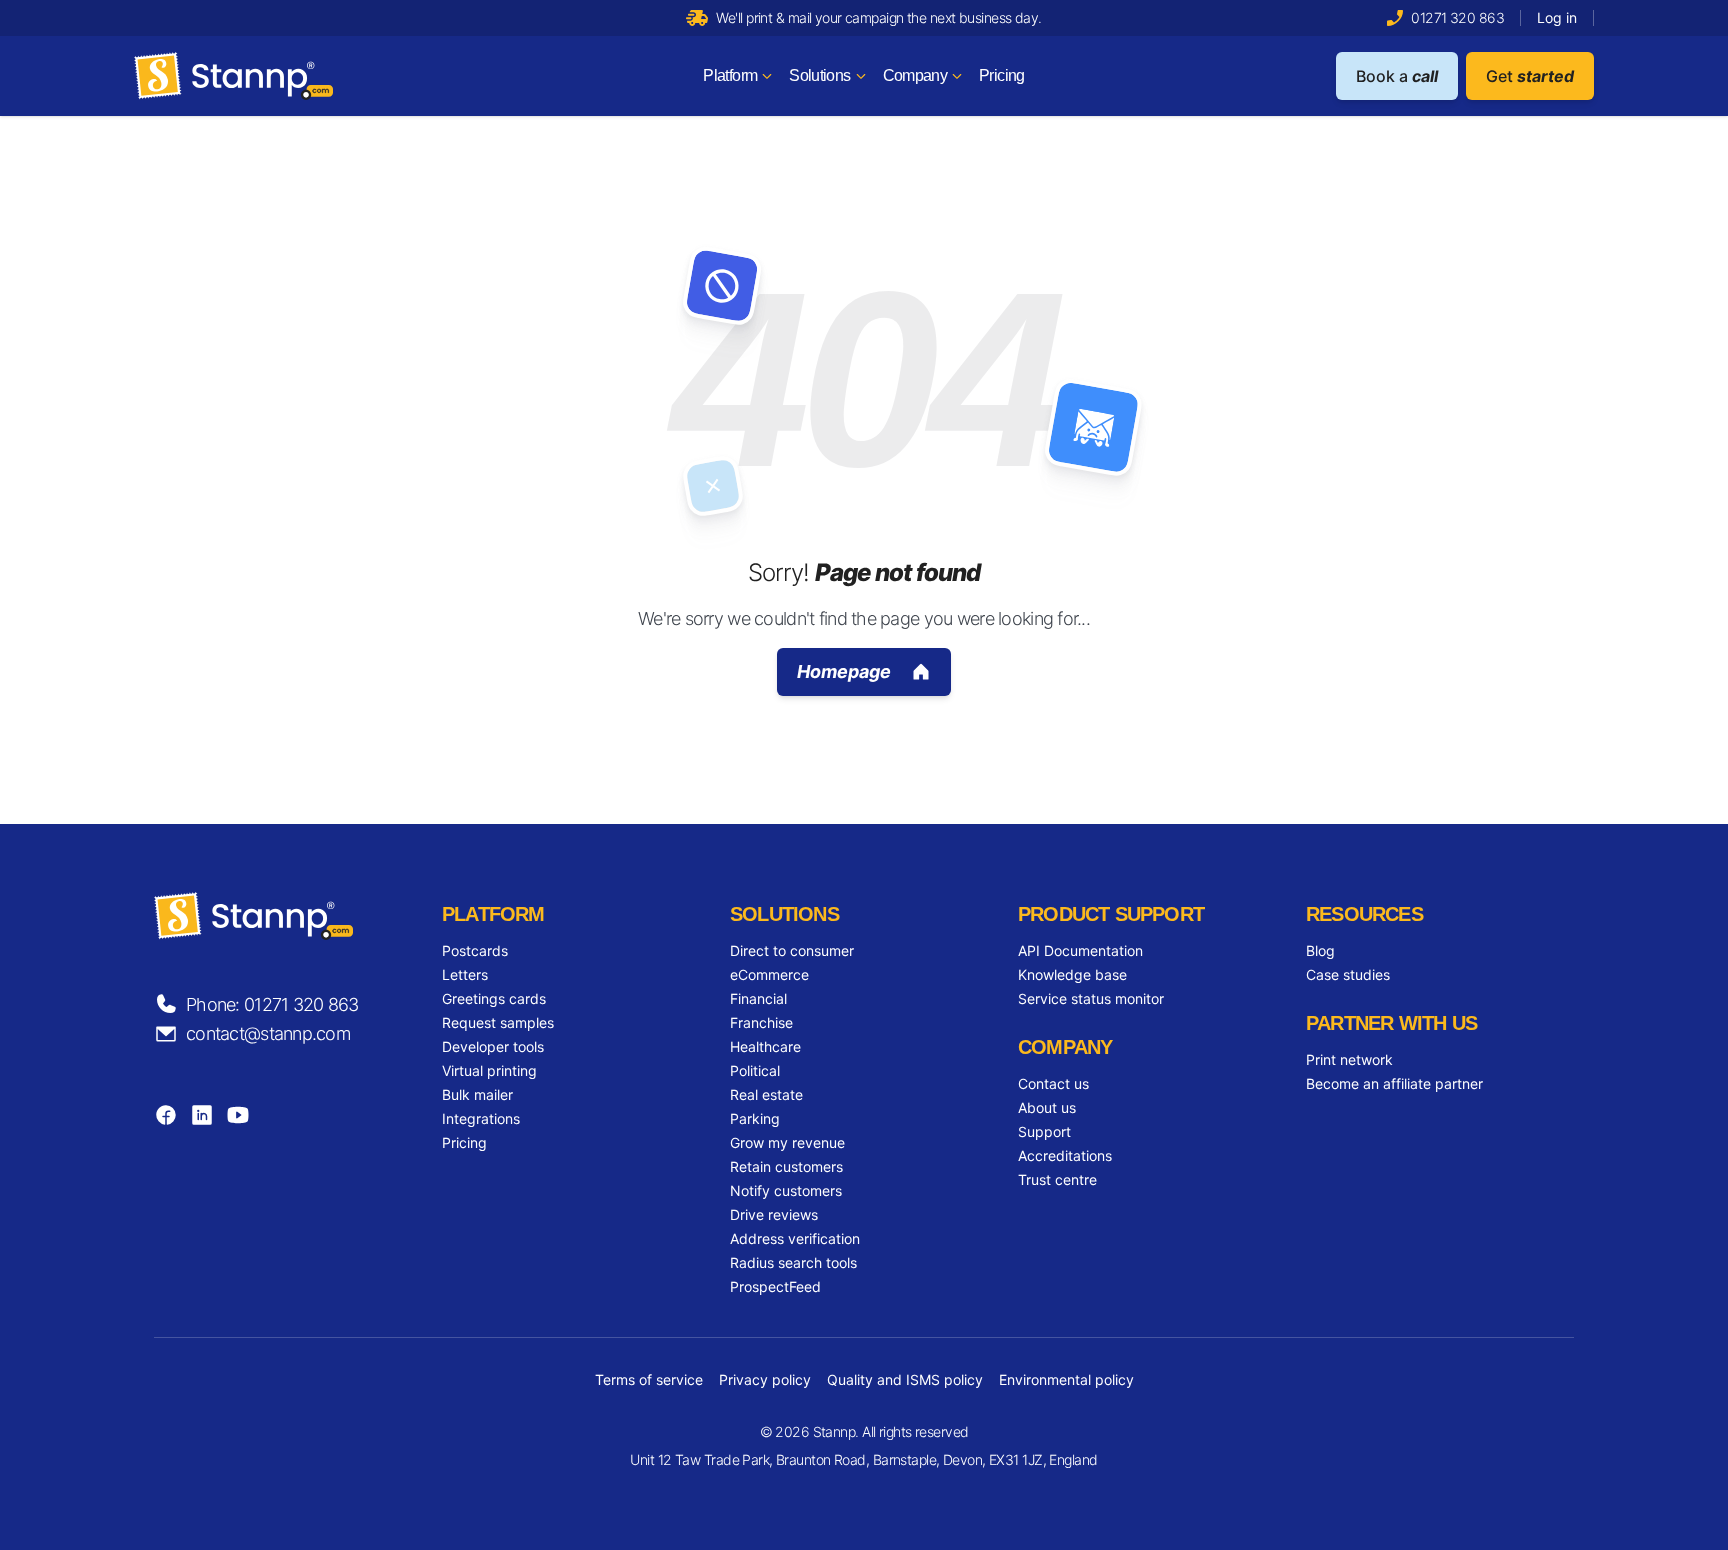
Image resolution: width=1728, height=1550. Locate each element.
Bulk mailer (477, 1094)
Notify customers (786, 1190)
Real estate (766, 1094)
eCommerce (769, 974)
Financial (758, 998)
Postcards (475, 950)
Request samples (498, 1022)
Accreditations (1065, 1155)
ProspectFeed (775, 1286)
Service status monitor (1091, 998)
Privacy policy (765, 1379)
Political (755, 1070)
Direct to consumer (792, 950)
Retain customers (786, 1166)
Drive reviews (774, 1214)
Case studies (1348, 974)
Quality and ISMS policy (905, 1379)
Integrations (481, 1118)
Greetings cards (494, 998)
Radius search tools (793, 1262)
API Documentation (1080, 950)
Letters (465, 974)
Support (1044, 1131)
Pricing (464, 1142)
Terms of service (649, 1379)
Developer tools (493, 1046)
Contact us (1053, 1083)
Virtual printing (489, 1070)
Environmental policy (1066, 1379)
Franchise (761, 1022)
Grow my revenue (787, 1142)
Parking (755, 1118)
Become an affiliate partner (1394, 1083)
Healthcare (765, 1046)
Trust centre (1057, 1179)
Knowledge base (1072, 974)
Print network (1349, 1059)
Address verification (795, 1238)
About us (1047, 1107)
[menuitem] (738, 76)
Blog (1320, 950)
